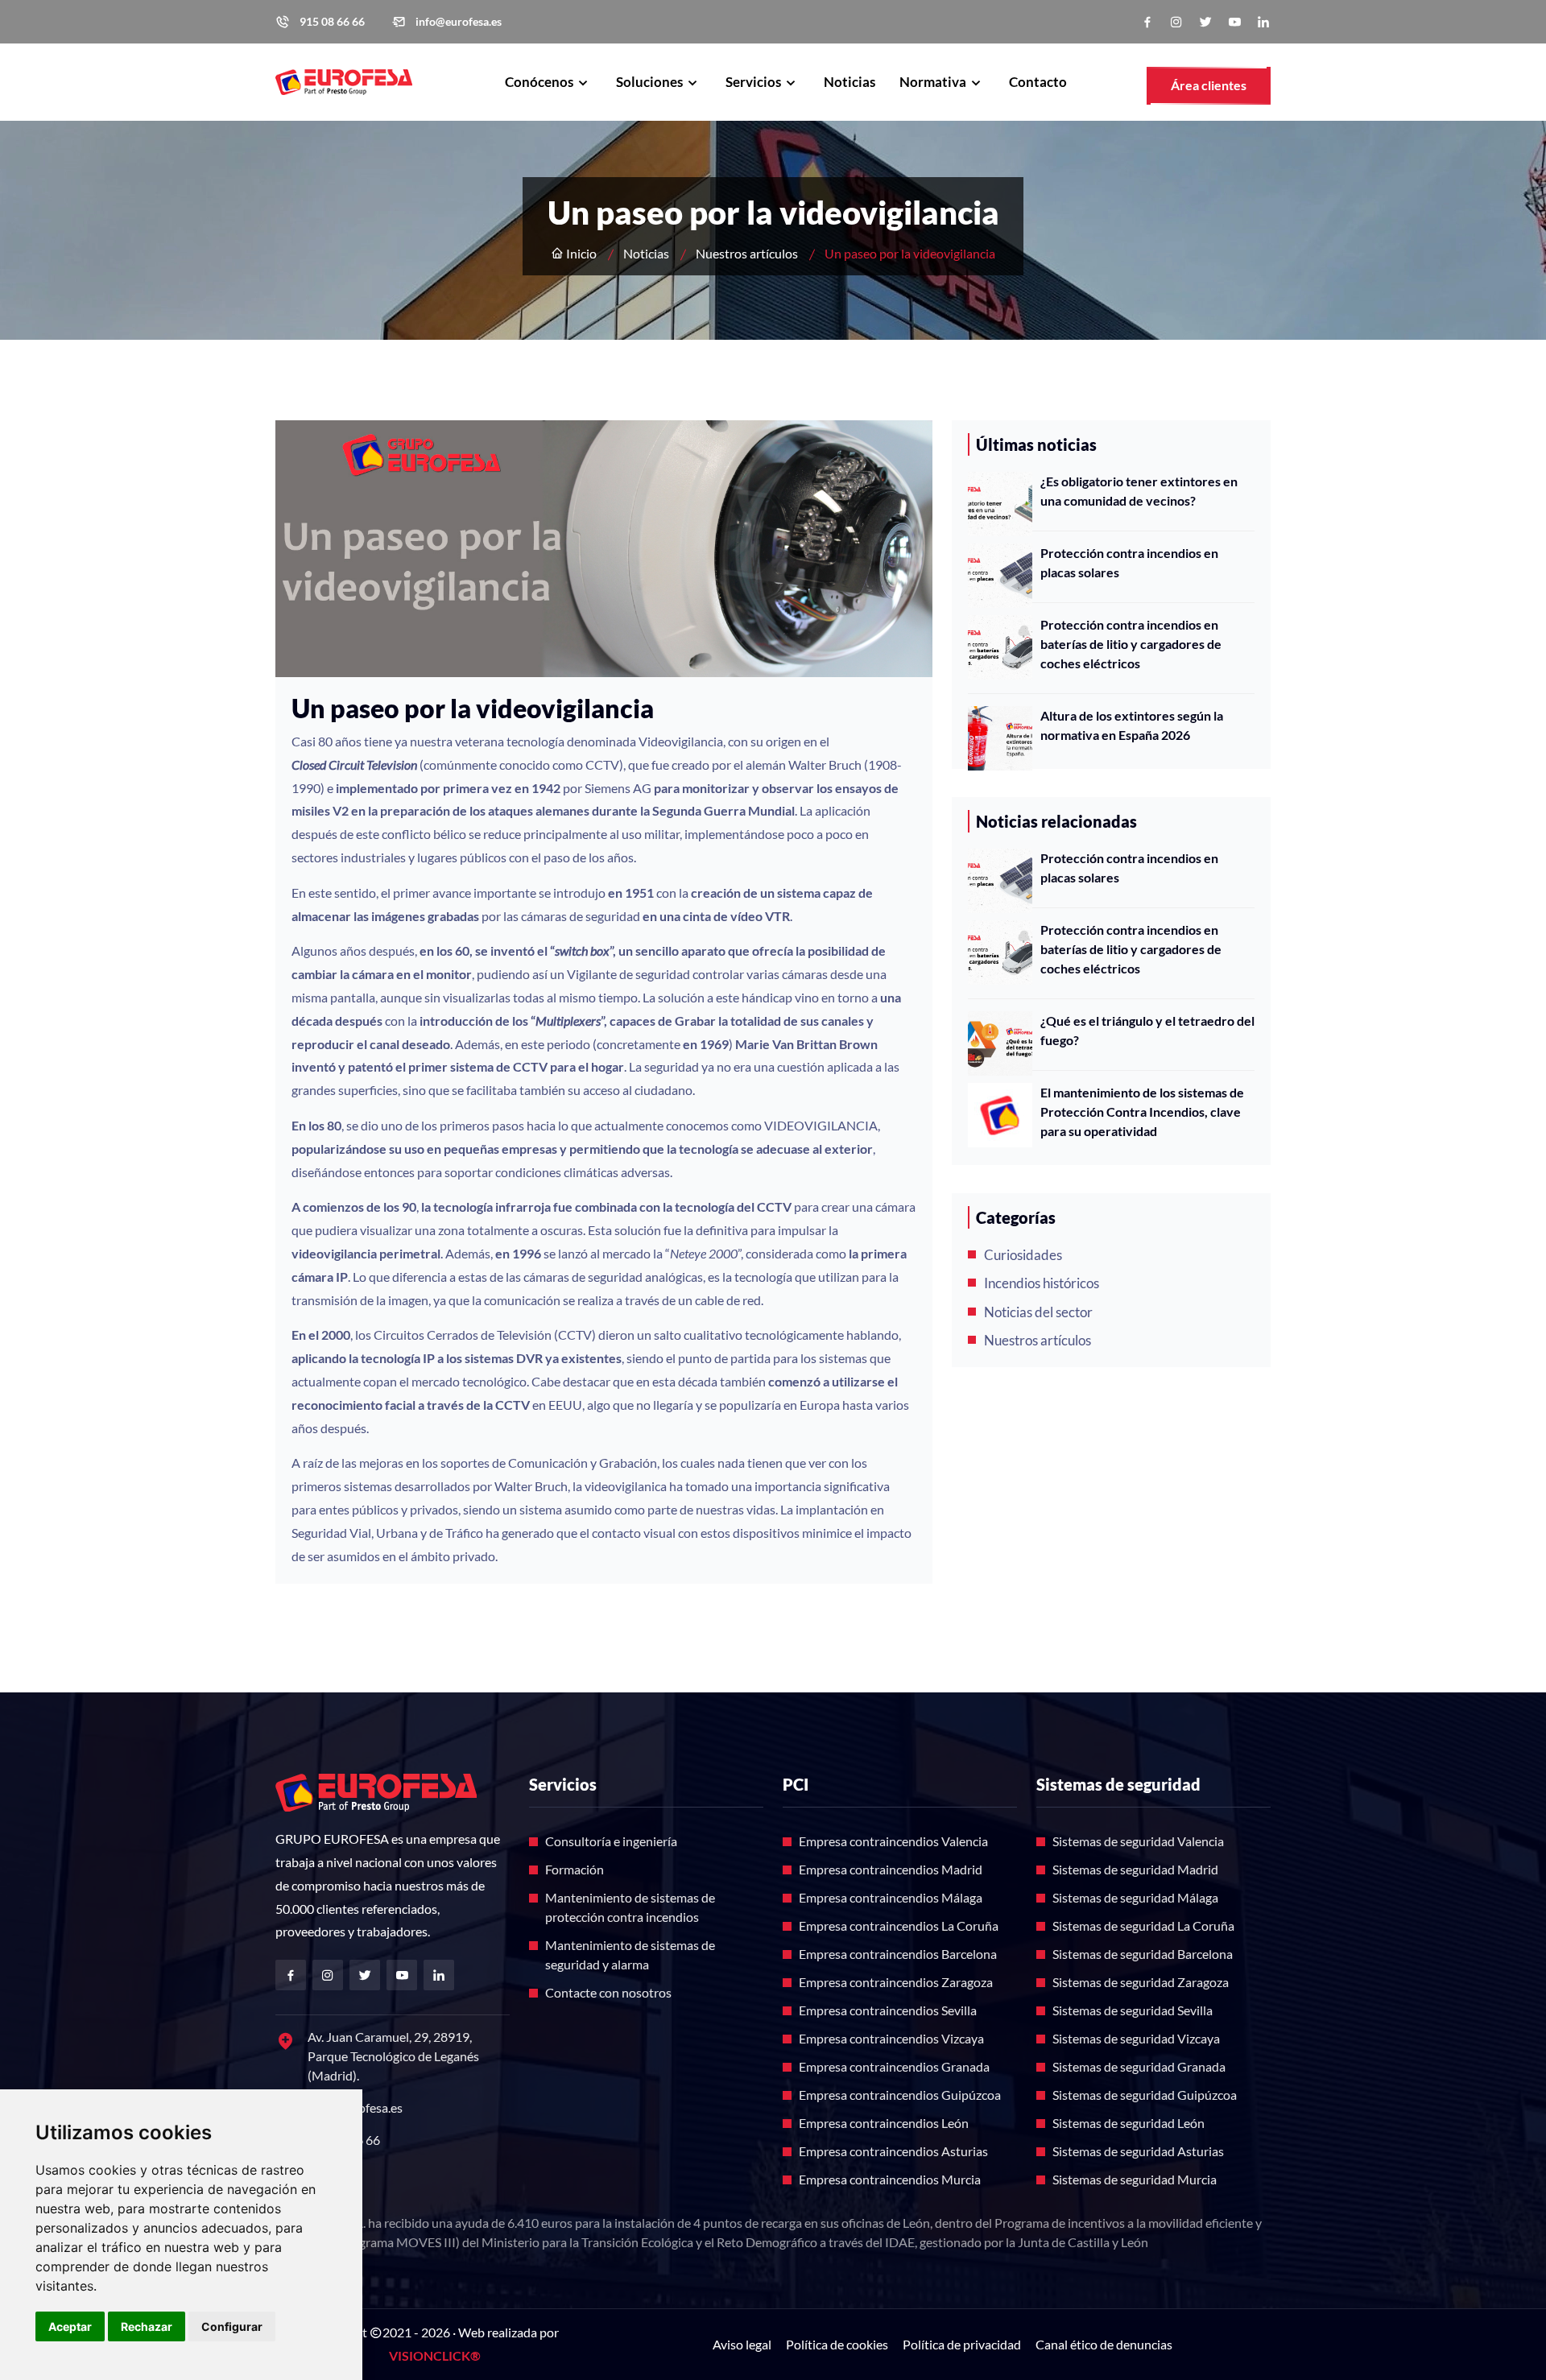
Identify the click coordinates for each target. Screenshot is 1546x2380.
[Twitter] (1205, 22)
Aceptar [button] (70, 2326)
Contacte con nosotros (608, 1992)
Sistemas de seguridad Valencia (1138, 1841)
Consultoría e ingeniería (611, 1841)
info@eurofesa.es (459, 22)
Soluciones (651, 82)
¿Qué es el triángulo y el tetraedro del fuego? (1147, 1030)
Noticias (849, 82)
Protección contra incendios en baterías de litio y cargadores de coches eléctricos (1131, 644)
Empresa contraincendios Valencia (893, 1841)
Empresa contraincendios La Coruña (899, 1925)
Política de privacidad (962, 2344)
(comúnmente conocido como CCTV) (457, 764)
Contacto (1038, 82)
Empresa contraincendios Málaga (891, 1897)
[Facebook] (1147, 22)
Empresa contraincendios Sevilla (888, 2010)
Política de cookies (837, 2344)
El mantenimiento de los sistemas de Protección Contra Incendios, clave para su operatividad (1142, 1111)
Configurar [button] (232, 2326)
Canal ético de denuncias (1104, 2344)
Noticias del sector (1038, 1312)
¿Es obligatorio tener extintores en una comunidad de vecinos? (1139, 491)
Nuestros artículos (747, 253)
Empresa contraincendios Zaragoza (896, 1982)
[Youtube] (1234, 22)
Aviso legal (742, 2344)
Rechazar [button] (147, 2326)
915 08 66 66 (332, 22)
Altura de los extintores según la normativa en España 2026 (1132, 725)
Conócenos (540, 82)
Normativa (934, 82)
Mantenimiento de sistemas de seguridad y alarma (630, 1954)
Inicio (580, 253)
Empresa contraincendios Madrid (891, 1869)
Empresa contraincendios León (884, 2123)
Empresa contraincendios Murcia (890, 2179)
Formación (575, 1869)
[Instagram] (1176, 22)
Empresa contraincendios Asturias (893, 2151)
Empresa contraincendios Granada (894, 2066)
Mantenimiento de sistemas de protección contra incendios (630, 1907)
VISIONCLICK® (435, 2355)
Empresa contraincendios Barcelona (898, 1954)
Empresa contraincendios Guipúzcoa (900, 2095)
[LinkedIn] (1263, 22)
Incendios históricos (1042, 1283)
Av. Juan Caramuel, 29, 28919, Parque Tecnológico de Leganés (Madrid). (393, 2056)
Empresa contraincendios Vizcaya (891, 2038)
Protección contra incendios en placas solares (1129, 562)
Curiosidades (1023, 1255)
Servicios (754, 82)
